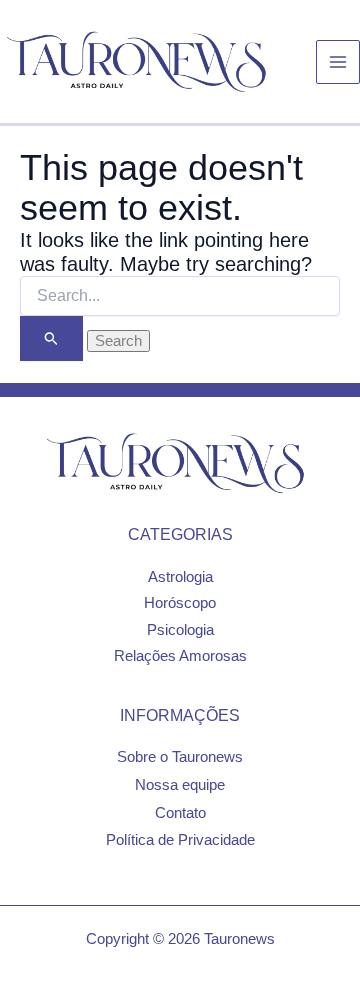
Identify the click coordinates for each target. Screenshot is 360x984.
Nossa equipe (180, 785)
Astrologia (180, 577)
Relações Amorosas (180, 656)
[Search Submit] (51, 338)
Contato (180, 813)
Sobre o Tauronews (180, 757)
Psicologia (180, 630)
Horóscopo (180, 603)
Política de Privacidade (180, 840)
